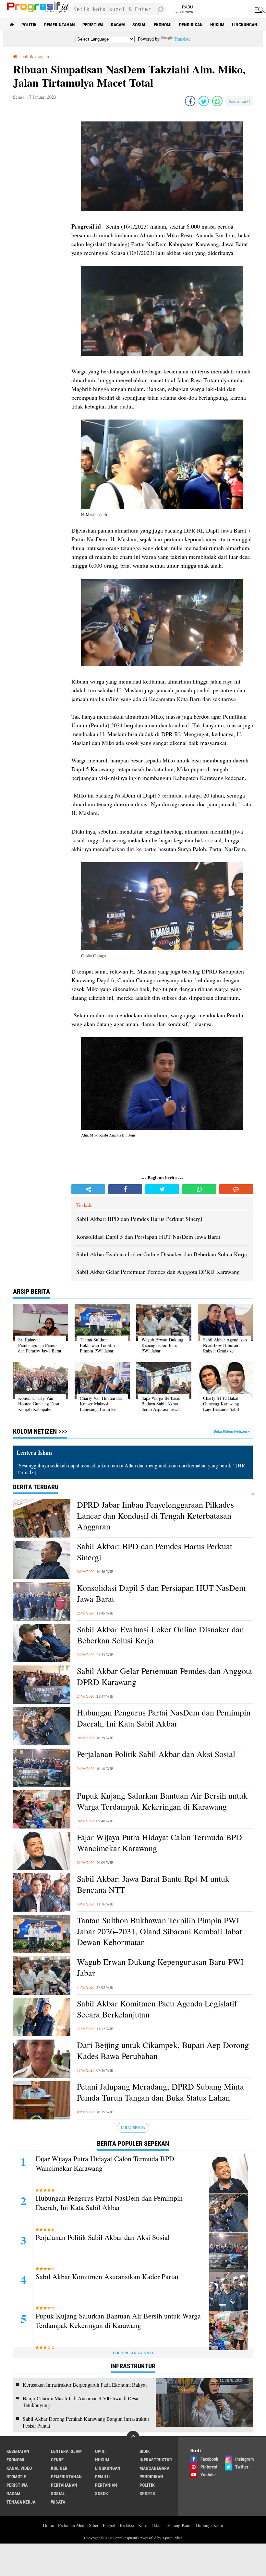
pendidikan (191, 25)
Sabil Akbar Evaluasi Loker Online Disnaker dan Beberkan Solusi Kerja (160, 1635)
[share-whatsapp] (217, 101)
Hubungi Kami (210, 2525)
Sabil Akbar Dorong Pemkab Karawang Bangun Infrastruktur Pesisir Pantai (86, 2422)
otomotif (16, 2477)
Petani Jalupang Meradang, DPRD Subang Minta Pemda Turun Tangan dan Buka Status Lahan (160, 2092)
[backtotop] (133, 2437)
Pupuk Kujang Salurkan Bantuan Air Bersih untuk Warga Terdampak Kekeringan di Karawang (162, 1801)
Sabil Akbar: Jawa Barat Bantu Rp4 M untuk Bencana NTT (153, 1884)
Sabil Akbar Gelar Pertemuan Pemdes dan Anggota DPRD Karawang (164, 1676)
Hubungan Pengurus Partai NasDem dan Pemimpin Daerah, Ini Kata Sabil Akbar (164, 1718)
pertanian (106, 2485)
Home (48, 2525)
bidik (145, 2451)
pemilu (102, 2477)
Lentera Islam (66, 2451)
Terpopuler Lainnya (133, 2353)
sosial (139, 25)
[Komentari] (236, 1189)
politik (29, 25)
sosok (102, 2494)
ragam (118, 25)
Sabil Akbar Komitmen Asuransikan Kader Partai (107, 2277)
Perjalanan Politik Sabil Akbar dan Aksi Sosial (156, 1754)
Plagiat (109, 2525)
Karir (143, 2525)
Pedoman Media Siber (78, 2525)
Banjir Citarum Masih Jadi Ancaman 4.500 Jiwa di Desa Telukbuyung (80, 2402)
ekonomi (163, 25)
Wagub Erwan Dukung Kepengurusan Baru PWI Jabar (160, 1967)
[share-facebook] (190, 101)
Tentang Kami (179, 2525)
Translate (182, 39)
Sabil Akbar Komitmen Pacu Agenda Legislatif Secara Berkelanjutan (157, 2009)
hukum (217, 25)
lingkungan (245, 25)
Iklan (157, 2525)
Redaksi (127, 2525)
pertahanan (64, 2485)
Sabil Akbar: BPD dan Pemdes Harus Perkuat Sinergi (155, 1552)
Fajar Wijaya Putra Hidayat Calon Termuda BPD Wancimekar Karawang (159, 1843)
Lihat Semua (133, 2128)
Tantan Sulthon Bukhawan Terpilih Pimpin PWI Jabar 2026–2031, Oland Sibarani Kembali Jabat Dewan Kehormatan (159, 1931)
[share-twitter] (204, 101)
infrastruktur (156, 2460)
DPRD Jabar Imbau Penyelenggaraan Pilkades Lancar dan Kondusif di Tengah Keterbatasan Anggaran (155, 1516)
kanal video (19, 2468)
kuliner (59, 2468)
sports (147, 2494)
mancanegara (154, 2468)
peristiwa (93, 25)
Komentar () (239, 101)
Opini (100, 2451)
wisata (58, 2502)
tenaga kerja (21, 2502)
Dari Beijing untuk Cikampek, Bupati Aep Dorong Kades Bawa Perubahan (163, 2050)
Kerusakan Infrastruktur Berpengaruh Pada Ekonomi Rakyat (85, 2385)
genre (57, 2460)
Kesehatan (18, 2451)
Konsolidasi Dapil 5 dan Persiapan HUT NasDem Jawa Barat (161, 1593)
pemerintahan (60, 25)
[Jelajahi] (259, 9)
